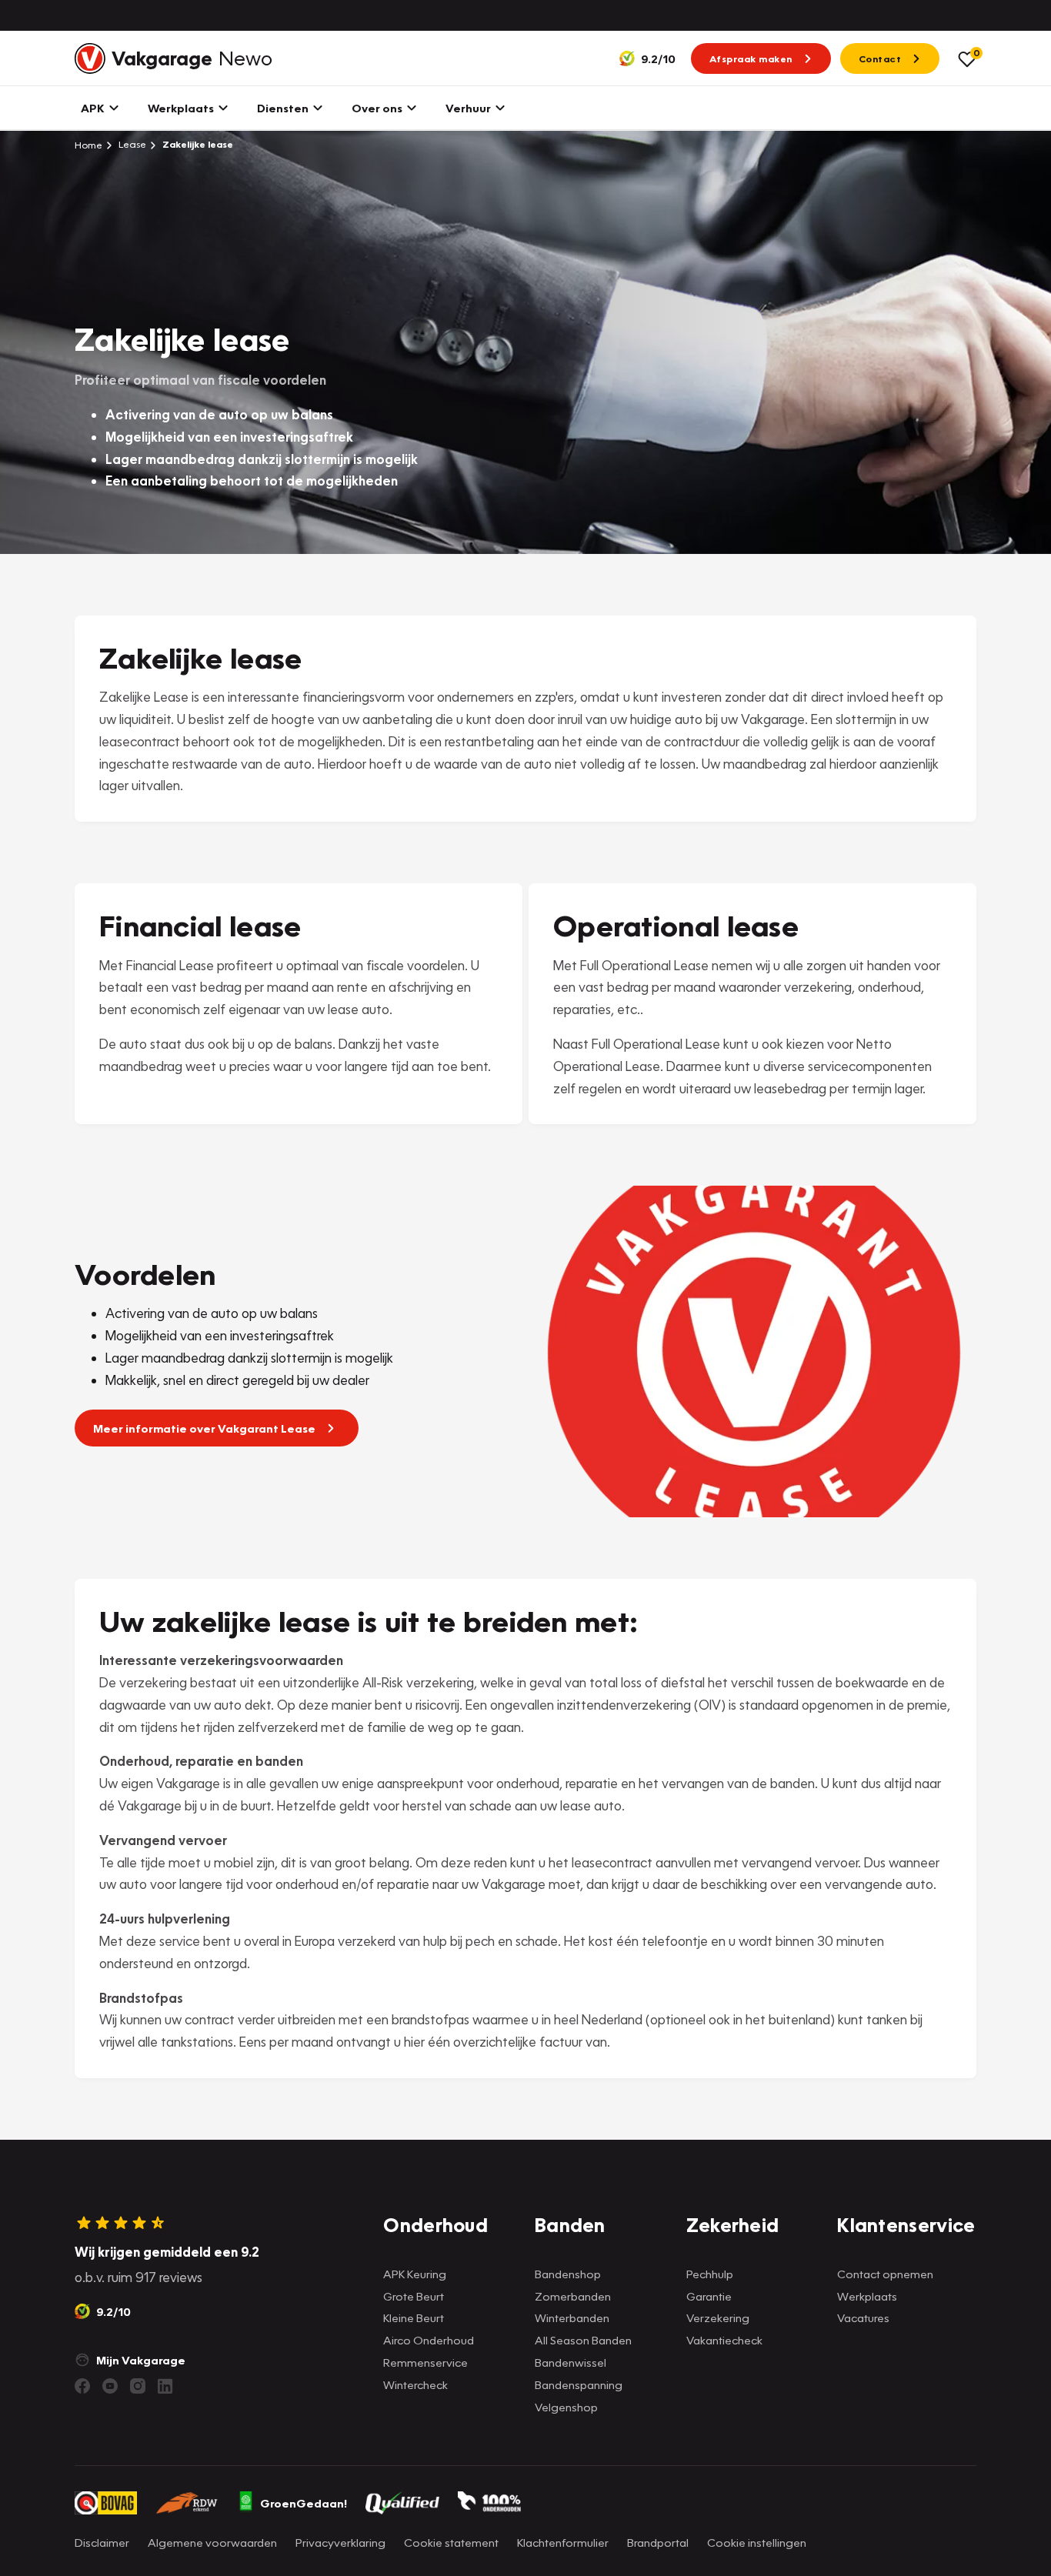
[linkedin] (165, 2386)
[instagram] (138, 2386)
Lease (131, 144)
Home (88, 145)
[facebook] (82, 2386)
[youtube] (110, 2386)
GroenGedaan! (304, 2503)
